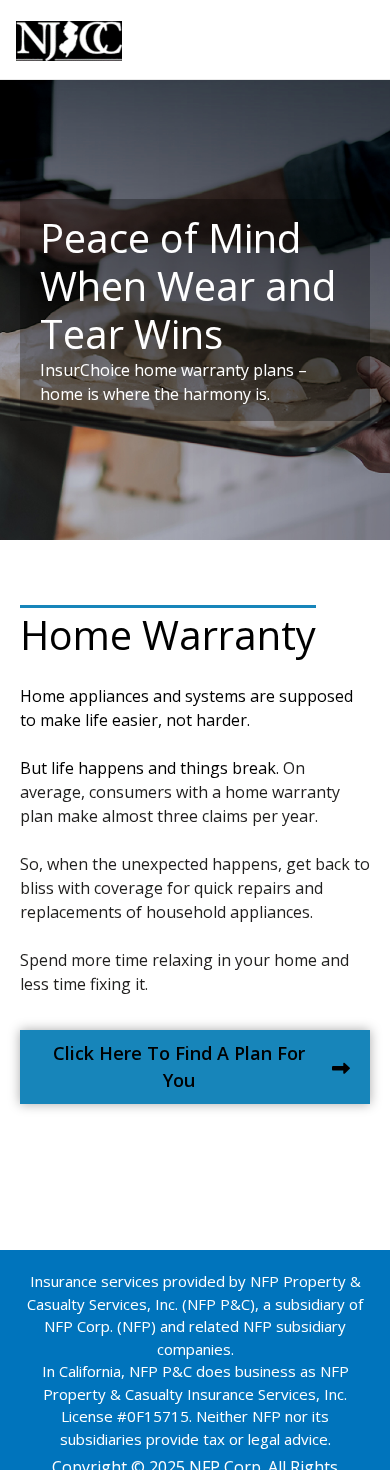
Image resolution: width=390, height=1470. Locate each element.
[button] (195, 1067)
